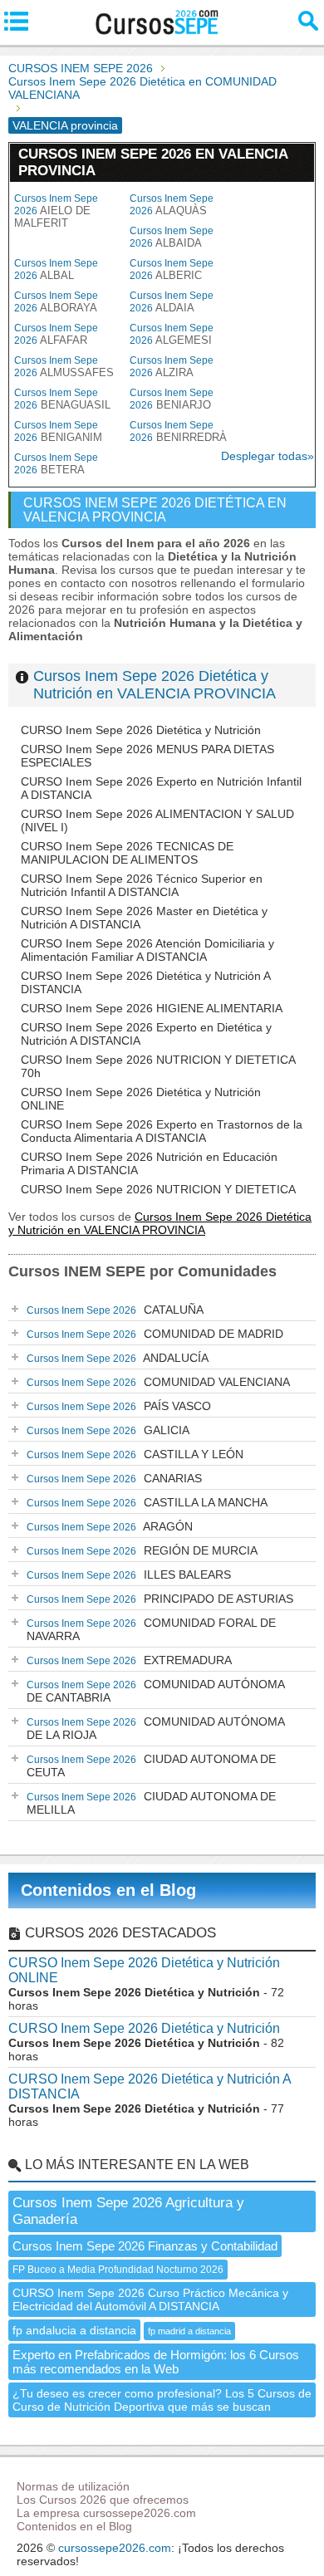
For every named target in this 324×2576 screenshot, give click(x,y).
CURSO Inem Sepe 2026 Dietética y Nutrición (141, 730)
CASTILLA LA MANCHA (147, 1502)
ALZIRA (172, 367)
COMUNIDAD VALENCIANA (158, 1382)
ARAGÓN (110, 1526)
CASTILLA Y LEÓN (135, 1454)
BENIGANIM (58, 431)
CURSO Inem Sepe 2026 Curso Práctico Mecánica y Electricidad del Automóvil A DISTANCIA (150, 2299)
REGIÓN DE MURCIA (142, 1550)
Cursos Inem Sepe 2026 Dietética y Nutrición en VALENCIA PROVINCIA (155, 685)
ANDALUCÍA (118, 1358)
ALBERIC (172, 269)
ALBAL (56, 269)
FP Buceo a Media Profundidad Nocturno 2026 (118, 2270)
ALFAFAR (56, 334)
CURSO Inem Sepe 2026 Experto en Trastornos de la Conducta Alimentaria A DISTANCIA (162, 1131)
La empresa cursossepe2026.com (106, 2513)
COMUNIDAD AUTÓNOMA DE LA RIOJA (156, 1728)
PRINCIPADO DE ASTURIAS (160, 1599)
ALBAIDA (172, 237)
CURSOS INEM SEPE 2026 (81, 68)
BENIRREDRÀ (178, 431)
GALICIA (108, 1430)
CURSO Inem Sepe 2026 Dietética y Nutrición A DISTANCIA (150, 2086)
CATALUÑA (115, 1310)
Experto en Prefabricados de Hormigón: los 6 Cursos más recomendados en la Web (156, 2362)
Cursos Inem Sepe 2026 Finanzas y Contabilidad (145, 2246)
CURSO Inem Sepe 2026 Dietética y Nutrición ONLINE (144, 1970)
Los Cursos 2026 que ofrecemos (103, 2500)
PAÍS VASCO (119, 1406)
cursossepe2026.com (115, 2548)
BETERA (56, 464)
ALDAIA (172, 302)
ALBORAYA (56, 302)
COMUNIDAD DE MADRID (155, 1334)
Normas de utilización (73, 2486)
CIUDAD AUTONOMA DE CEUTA (151, 1765)
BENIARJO (172, 399)
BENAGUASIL (62, 399)
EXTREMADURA (129, 1660)
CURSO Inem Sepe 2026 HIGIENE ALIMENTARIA (152, 1008)
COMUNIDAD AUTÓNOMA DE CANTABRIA (156, 1691)
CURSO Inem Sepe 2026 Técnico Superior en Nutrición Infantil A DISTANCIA (142, 885)
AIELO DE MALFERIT (56, 211)
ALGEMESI (172, 334)
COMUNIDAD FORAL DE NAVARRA (151, 1629)
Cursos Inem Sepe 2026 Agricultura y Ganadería (128, 2211)
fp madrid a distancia (189, 2331)
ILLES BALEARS (129, 1574)
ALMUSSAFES (64, 367)
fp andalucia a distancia (74, 2330)
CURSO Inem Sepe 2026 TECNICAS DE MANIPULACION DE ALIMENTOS (127, 853)
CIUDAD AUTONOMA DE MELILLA (151, 1803)
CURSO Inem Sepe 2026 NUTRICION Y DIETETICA (158, 1189)
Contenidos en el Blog (108, 1890)
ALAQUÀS (172, 205)
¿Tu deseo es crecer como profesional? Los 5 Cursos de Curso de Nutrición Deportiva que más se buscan (162, 2400)
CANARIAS (114, 1478)
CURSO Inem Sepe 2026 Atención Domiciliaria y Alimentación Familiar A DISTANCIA (147, 950)
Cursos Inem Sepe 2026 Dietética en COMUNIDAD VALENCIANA (142, 88)
